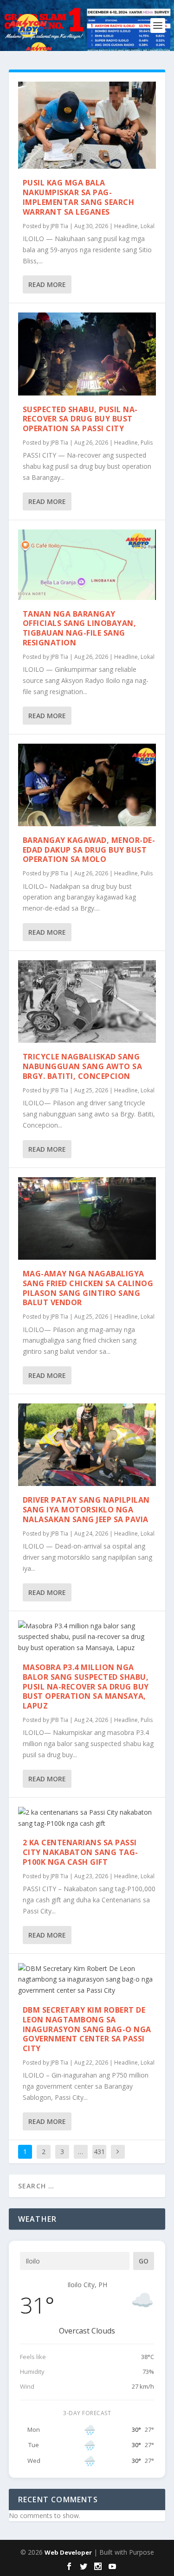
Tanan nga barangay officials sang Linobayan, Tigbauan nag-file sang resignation (80, 628)
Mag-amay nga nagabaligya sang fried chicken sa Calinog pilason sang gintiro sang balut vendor (88, 1288)
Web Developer (68, 2552)
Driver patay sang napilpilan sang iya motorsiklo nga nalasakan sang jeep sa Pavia (86, 1510)
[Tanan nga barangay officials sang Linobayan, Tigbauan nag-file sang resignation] (87, 565)
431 (99, 2152)
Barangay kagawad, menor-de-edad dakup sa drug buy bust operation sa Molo (89, 850)
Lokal (148, 226)
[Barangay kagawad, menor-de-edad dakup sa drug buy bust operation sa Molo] (87, 785)
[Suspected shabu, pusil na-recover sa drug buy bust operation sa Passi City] (87, 354)
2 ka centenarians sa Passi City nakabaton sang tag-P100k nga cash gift (81, 1852)
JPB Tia (59, 226)
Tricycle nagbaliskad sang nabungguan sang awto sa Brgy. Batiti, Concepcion (83, 1066)
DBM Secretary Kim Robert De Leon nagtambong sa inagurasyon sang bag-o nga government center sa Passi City (87, 2029)
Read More (47, 284)
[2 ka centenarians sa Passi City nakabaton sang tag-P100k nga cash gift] (87, 1818)
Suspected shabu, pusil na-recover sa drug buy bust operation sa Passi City (80, 419)
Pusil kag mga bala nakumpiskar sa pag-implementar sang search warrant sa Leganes (79, 197)
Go (144, 2261)
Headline (126, 226)
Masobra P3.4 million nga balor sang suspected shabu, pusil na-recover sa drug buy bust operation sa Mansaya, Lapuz (86, 1687)
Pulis (147, 443)
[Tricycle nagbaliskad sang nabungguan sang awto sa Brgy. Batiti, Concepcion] (87, 1001)
